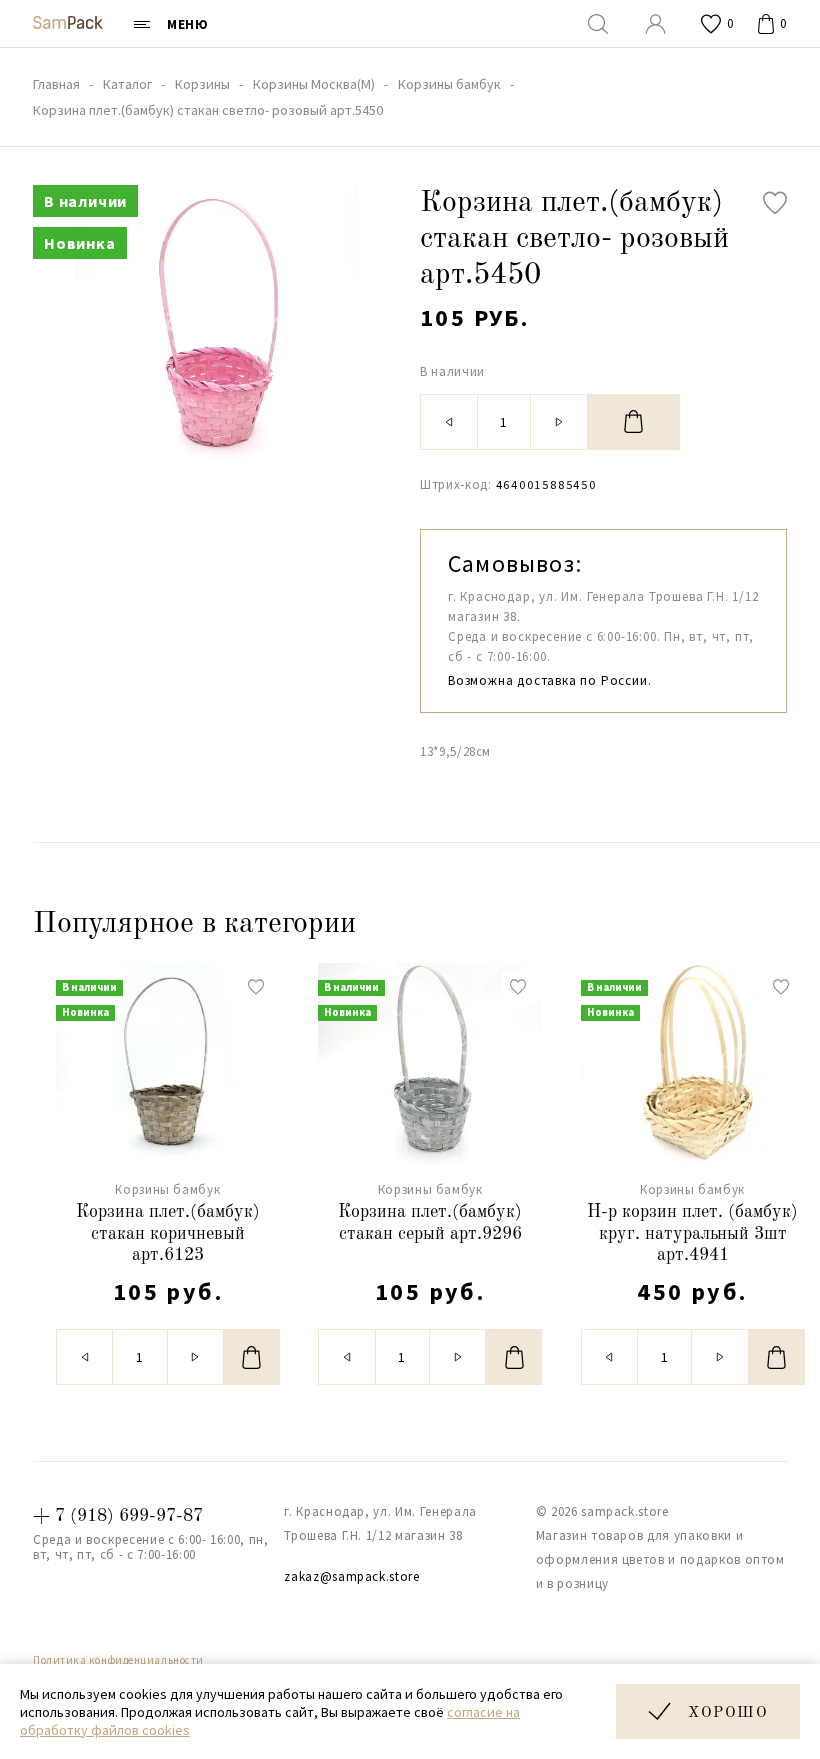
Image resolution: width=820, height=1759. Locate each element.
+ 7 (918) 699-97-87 (118, 1516)
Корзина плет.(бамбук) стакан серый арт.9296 (430, 1223)
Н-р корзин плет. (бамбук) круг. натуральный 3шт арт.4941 (692, 1233)
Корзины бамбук (167, 1189)
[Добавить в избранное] (775, 203)
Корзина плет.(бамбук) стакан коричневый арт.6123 (168, 1233)
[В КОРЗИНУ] (634, 422)
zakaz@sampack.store (351, 1576)
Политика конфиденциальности (118, 1660)
